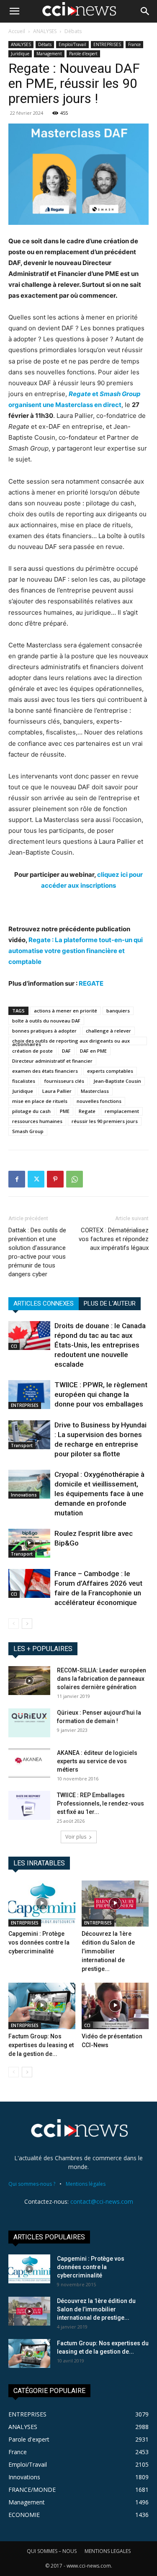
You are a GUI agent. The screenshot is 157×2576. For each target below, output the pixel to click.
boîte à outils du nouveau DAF (46, 1021)
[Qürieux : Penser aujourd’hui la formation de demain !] (29, 1723)
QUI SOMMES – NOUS (52, 2551)
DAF (66, 1051)
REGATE (91, 983)
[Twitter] (36, 1179)
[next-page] (27, 1624)
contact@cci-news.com (102, 2201)
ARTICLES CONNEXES (44, 1303)
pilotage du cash (31, 1111)
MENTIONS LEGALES (108, 2551)
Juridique (20, 54)
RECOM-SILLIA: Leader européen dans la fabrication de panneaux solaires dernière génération (102, 1679)
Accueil (17, 31)
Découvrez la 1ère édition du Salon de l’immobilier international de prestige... (108, 1951)
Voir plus (76, 1837)
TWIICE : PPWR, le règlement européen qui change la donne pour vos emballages (101, 1394)
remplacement (122, 1111)
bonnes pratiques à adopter (44, 1031)
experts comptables (110, 1071)
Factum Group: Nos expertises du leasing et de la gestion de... (41, 2045)
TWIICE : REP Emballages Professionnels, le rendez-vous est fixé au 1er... (100, 1803)
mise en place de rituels (40, 1101)
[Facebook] (17, 1179)
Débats (73, 31)
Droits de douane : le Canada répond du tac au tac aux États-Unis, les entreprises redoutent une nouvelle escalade (100, 1345)
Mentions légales (86, 2184)
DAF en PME (93, 1051)
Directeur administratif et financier (52, 1061)
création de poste (32, 1051)
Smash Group (28, 1131)
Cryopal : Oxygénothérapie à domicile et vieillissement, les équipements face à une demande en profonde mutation (99, 1494)
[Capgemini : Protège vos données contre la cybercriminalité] (42, 1904)
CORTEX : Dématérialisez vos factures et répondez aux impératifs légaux (114, 1239)
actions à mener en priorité (66, 1011)
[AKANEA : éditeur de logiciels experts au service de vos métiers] (29, 1763)
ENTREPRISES (107, 44)
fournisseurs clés (64, 1081)
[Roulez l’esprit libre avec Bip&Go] (29, 1543)
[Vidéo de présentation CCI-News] (115, 2006)
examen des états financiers (45, 1071)
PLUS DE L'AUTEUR (110, 1303)
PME (65, 1111)
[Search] (145, 11)
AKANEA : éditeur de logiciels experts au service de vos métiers (97, 1761)
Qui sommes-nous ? (32, 2184)
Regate (87, 1111)
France (134, 44)
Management (49, 54)
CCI (14, 1346)
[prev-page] (14, 1624)
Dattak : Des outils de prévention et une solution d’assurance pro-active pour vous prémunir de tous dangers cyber (37, 1252)
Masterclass (95, 1091)
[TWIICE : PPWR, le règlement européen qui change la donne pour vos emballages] (29, 1395)
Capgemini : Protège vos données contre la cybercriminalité (39, 1942)
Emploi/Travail (72, 44)
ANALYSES (45, 31)
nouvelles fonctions (99, 1101)
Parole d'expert (83, 54)
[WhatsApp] (75, 1179)
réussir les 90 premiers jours (105, 1121)
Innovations (24, 1495)
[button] (14, 11)
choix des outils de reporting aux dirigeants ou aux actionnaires (71, 1041)
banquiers (118, 1011)
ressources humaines (37, 1121)
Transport (22, 1445)
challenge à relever (108, 1031)
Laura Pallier (57, 1091)
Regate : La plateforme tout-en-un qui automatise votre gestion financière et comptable (76, 951)
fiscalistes (24, 1081)
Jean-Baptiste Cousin (117, 1081)
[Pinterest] (55, 1179)
